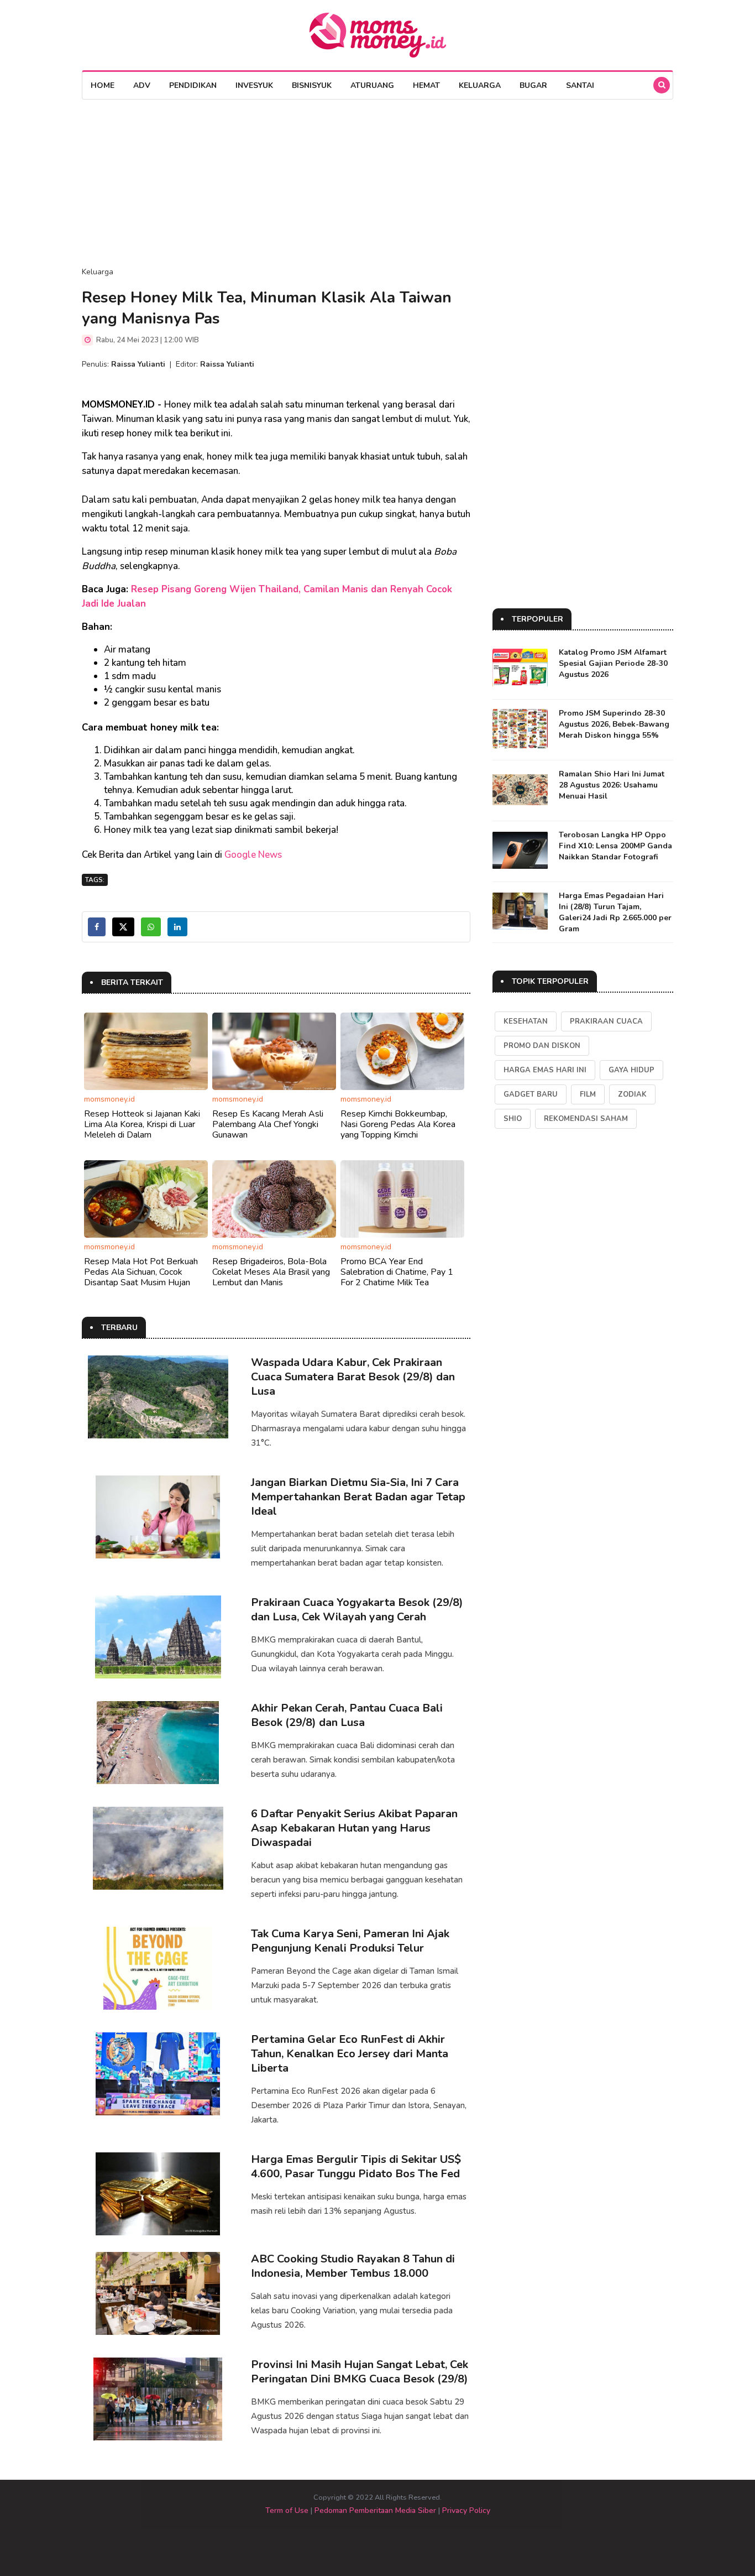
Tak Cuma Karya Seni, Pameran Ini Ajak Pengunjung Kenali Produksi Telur (350, 1941)
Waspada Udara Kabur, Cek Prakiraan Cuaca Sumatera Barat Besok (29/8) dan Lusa (353, 1377)
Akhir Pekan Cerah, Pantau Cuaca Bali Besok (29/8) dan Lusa (347, 1715)
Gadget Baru (531, 1094)
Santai (580, 85)
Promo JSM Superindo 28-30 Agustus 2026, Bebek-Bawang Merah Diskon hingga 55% (614, 724)
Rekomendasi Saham (586, 1119)
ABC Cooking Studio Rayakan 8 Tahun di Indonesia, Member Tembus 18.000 (353, 2266)
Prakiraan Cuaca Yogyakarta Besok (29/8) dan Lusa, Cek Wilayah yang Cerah (357, 1610)
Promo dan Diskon (542, 1046)
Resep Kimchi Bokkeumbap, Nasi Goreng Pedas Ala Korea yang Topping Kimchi (398, 1124)
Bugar (533, 85)
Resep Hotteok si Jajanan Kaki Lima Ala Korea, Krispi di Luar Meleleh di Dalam (142, 1124)
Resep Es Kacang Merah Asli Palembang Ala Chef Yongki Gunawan (268, 1124)
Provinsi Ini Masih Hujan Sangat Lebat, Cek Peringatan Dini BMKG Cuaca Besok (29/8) (360, 2372)
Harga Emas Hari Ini (545, 1070)
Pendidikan (193, 85)
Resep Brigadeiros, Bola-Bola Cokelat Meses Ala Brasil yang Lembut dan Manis (271, 1272)
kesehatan (526, 1021)
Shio (513, 1119)
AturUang (372, 85)
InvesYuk (254, 85)
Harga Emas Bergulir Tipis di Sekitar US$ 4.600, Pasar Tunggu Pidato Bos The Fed (356, 2166)
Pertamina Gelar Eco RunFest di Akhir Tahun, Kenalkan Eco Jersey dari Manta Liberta (350, 2054)
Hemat (426, 85)
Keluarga (480, 85)
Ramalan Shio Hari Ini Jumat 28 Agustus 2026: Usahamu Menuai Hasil (612, 785)
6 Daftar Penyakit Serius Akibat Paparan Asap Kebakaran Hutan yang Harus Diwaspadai (354, 1828)
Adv (142, 85)
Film (588, 1094)
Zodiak (632, 1094)
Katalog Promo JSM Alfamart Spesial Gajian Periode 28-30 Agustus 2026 (613, 663)
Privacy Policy (466, 2510)
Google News (253, 855)
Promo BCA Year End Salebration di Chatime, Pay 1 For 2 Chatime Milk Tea (397, 1272)
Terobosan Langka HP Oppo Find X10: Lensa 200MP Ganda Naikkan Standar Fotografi (615, 846)
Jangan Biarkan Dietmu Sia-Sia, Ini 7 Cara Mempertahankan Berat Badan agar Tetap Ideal (358, 1497)
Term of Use (287, 2510)
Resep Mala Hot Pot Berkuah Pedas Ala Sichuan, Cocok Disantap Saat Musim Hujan (141, 1272)
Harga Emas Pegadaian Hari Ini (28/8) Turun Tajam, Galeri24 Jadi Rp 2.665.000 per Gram (615, 912)
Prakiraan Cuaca (606, 1021)
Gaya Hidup (631, 1070)
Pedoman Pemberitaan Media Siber (375, 2510)
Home (103, 85)
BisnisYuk (312, 85)
